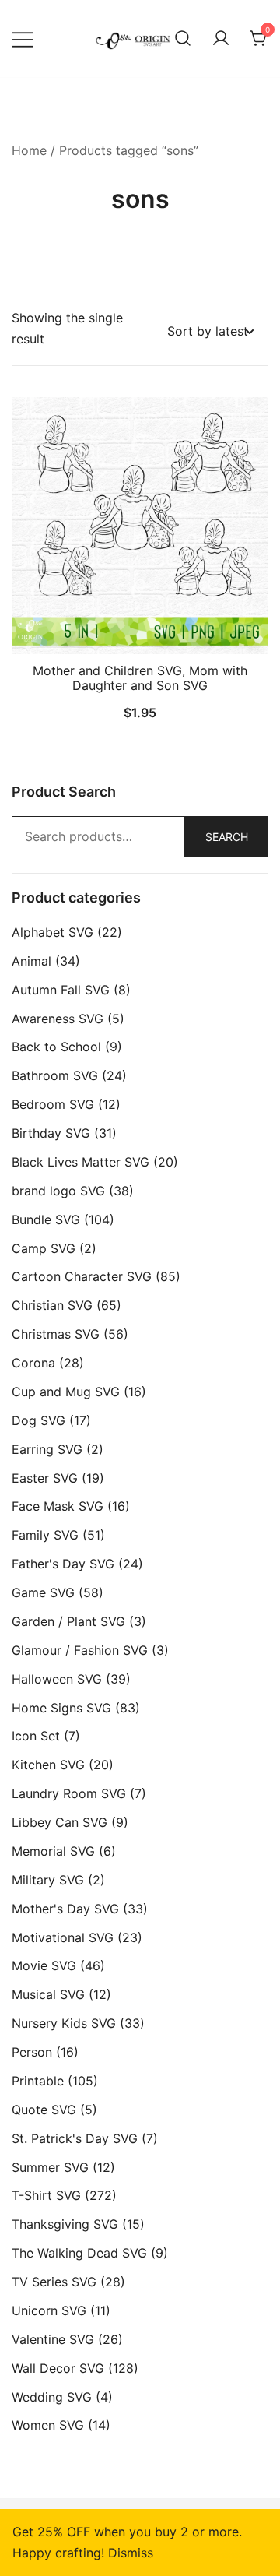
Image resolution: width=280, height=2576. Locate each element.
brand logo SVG (58, 1191)
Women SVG (48, 2425)
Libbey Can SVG (59, 1822)
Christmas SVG (56, 1334)
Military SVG (48, 1880)
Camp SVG (44, 1248)
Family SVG (45, 1535)
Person (32, 2052)
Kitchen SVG (48, 1765)
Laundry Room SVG (69, 1793)
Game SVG (43, 1592)
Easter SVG (45, 1478)
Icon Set (36, 1736)
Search (227, 837)
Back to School (56, 1047)
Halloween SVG (57, 1679)
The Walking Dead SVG (79, 2253)
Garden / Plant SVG (68, 1621)
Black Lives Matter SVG (80, 1162)
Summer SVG (50, 2167)
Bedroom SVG (53, 1104)
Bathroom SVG (55, 1075)
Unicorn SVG (49, 2310)
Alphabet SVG (52, 932)
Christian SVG (52, 1305)
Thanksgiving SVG (65, 2224)
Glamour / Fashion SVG (80, 1650)
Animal (31, 961)
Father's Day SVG (63, 1564)
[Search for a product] (183, 39)
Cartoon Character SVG (82, 1276)
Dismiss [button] (131, 2553)
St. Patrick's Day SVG (75, 2138)
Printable (38, 2081)
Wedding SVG (52, 2397)
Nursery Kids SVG (64, 2023)
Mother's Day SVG (65, 1909)
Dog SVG (38, 1420)
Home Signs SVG (61, 1708)
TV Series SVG (54, 2282)
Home (29, 150)
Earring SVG (47, 1449)
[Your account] (221, 39)
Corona (33, 1363)
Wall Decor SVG (58, 2368)
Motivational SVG (63, 1937)
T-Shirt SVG (46, 2195)
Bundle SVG (46, 1219)
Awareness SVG (58, 1019)
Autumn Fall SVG (61, 990)
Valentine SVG (53, 2339)
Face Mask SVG (58, 1506)
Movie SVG (44, 1965)
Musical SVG (48, 1994)
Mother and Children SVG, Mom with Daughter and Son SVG (140, 678)
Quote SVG (44, 2110)
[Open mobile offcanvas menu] (23, 39)
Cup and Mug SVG (66, 1392)
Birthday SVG (51, 1133)
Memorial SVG (53, 1851)
